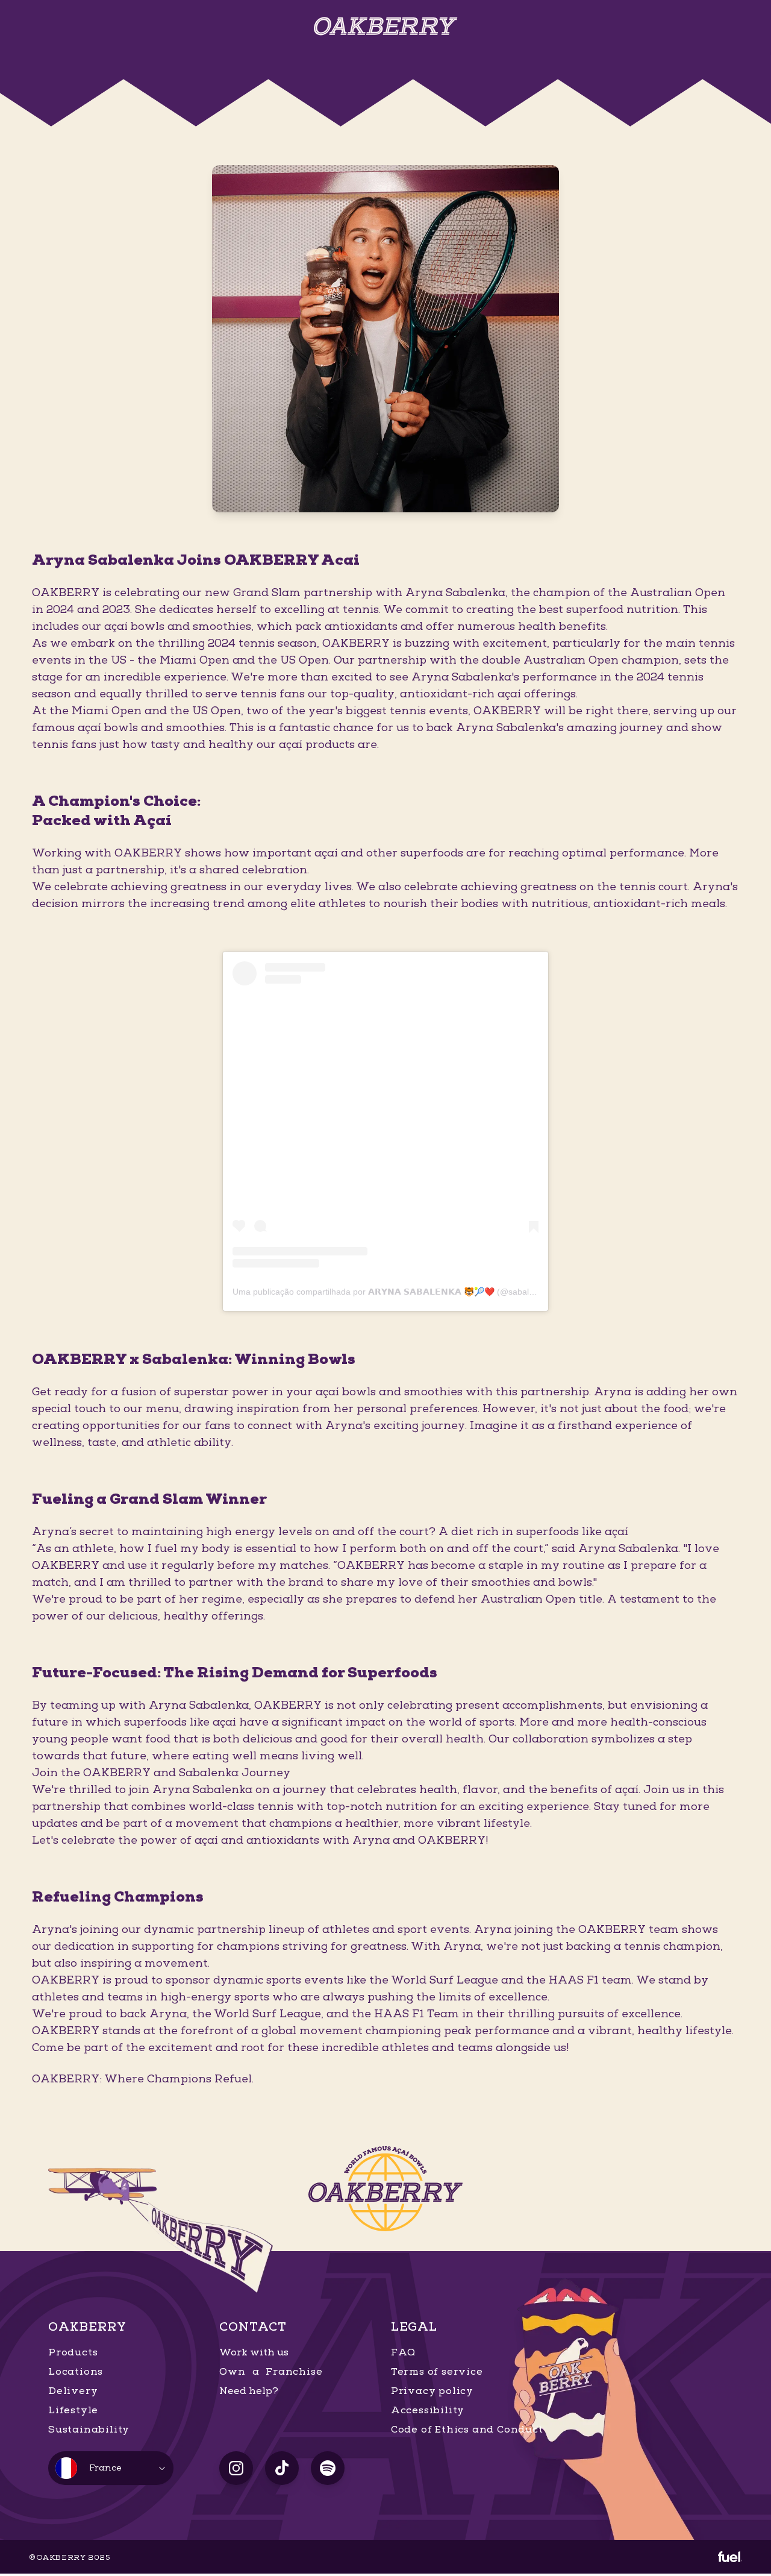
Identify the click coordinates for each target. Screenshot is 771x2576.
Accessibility (428, 2410)
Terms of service (437, 2372)
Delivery (73, 2391)
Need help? (249, 2391)
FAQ (403, 2352)
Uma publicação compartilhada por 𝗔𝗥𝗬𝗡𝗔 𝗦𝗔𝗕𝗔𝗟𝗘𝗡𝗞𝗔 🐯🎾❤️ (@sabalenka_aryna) (405, 1292)
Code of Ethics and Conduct (467, 2430)
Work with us (254, 2352)
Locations (76, 2372)
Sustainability (89, 2430)
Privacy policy (432, 2391)
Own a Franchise (271, 2372)
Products (73, 2352)
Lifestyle (73, 2410)
